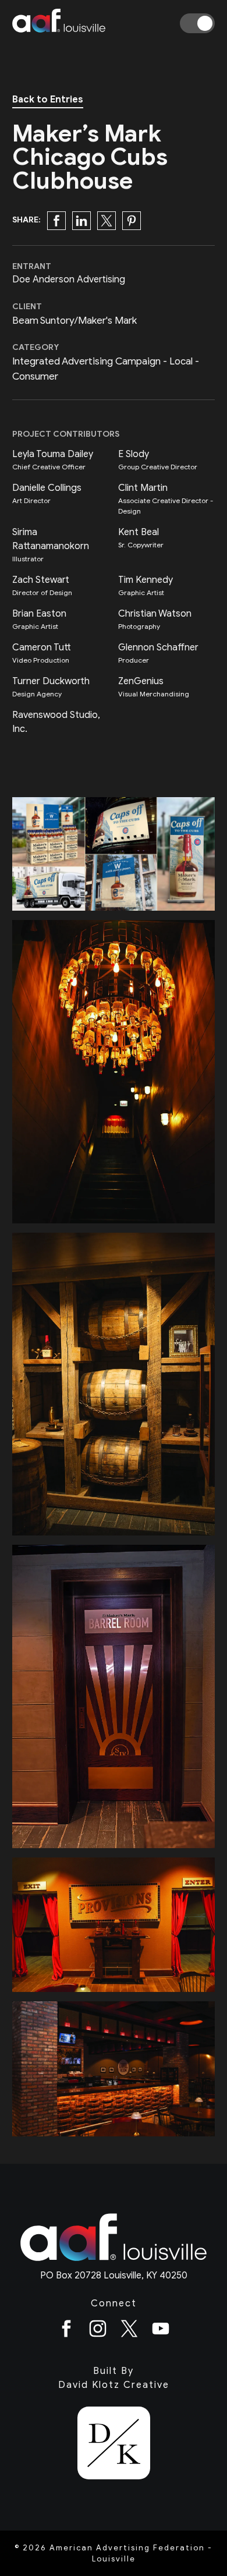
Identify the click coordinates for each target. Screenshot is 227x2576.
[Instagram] (98, 2331)
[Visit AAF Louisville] (114, 2262)
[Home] (59, 23)
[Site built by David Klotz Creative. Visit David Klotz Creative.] (114, 2445)
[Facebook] (66, 2331)
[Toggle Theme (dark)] (197, 23)
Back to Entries (48, 100)
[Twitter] (129, 2331)
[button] (56, 221)
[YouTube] (161, 2331)
